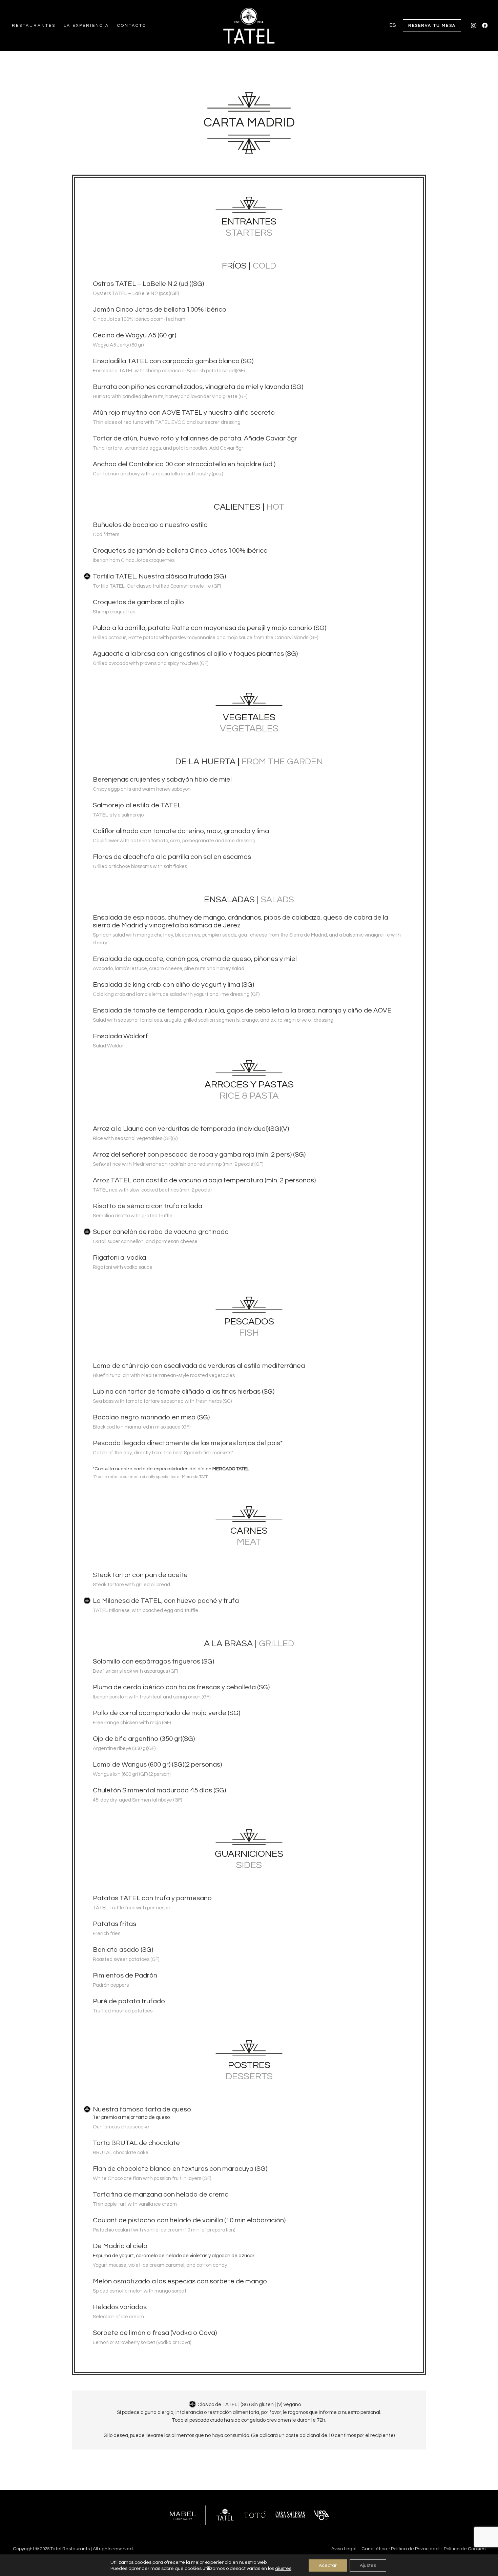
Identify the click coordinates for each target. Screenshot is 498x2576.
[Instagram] (474, 26)
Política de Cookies (465, 2549)
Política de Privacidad (415, 2549)
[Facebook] (485, 26)
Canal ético (374, 2549)
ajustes (283, 2569)
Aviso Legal (344, 2549)
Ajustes (368, 2565)
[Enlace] (249, 26)
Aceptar (328, 2565)
